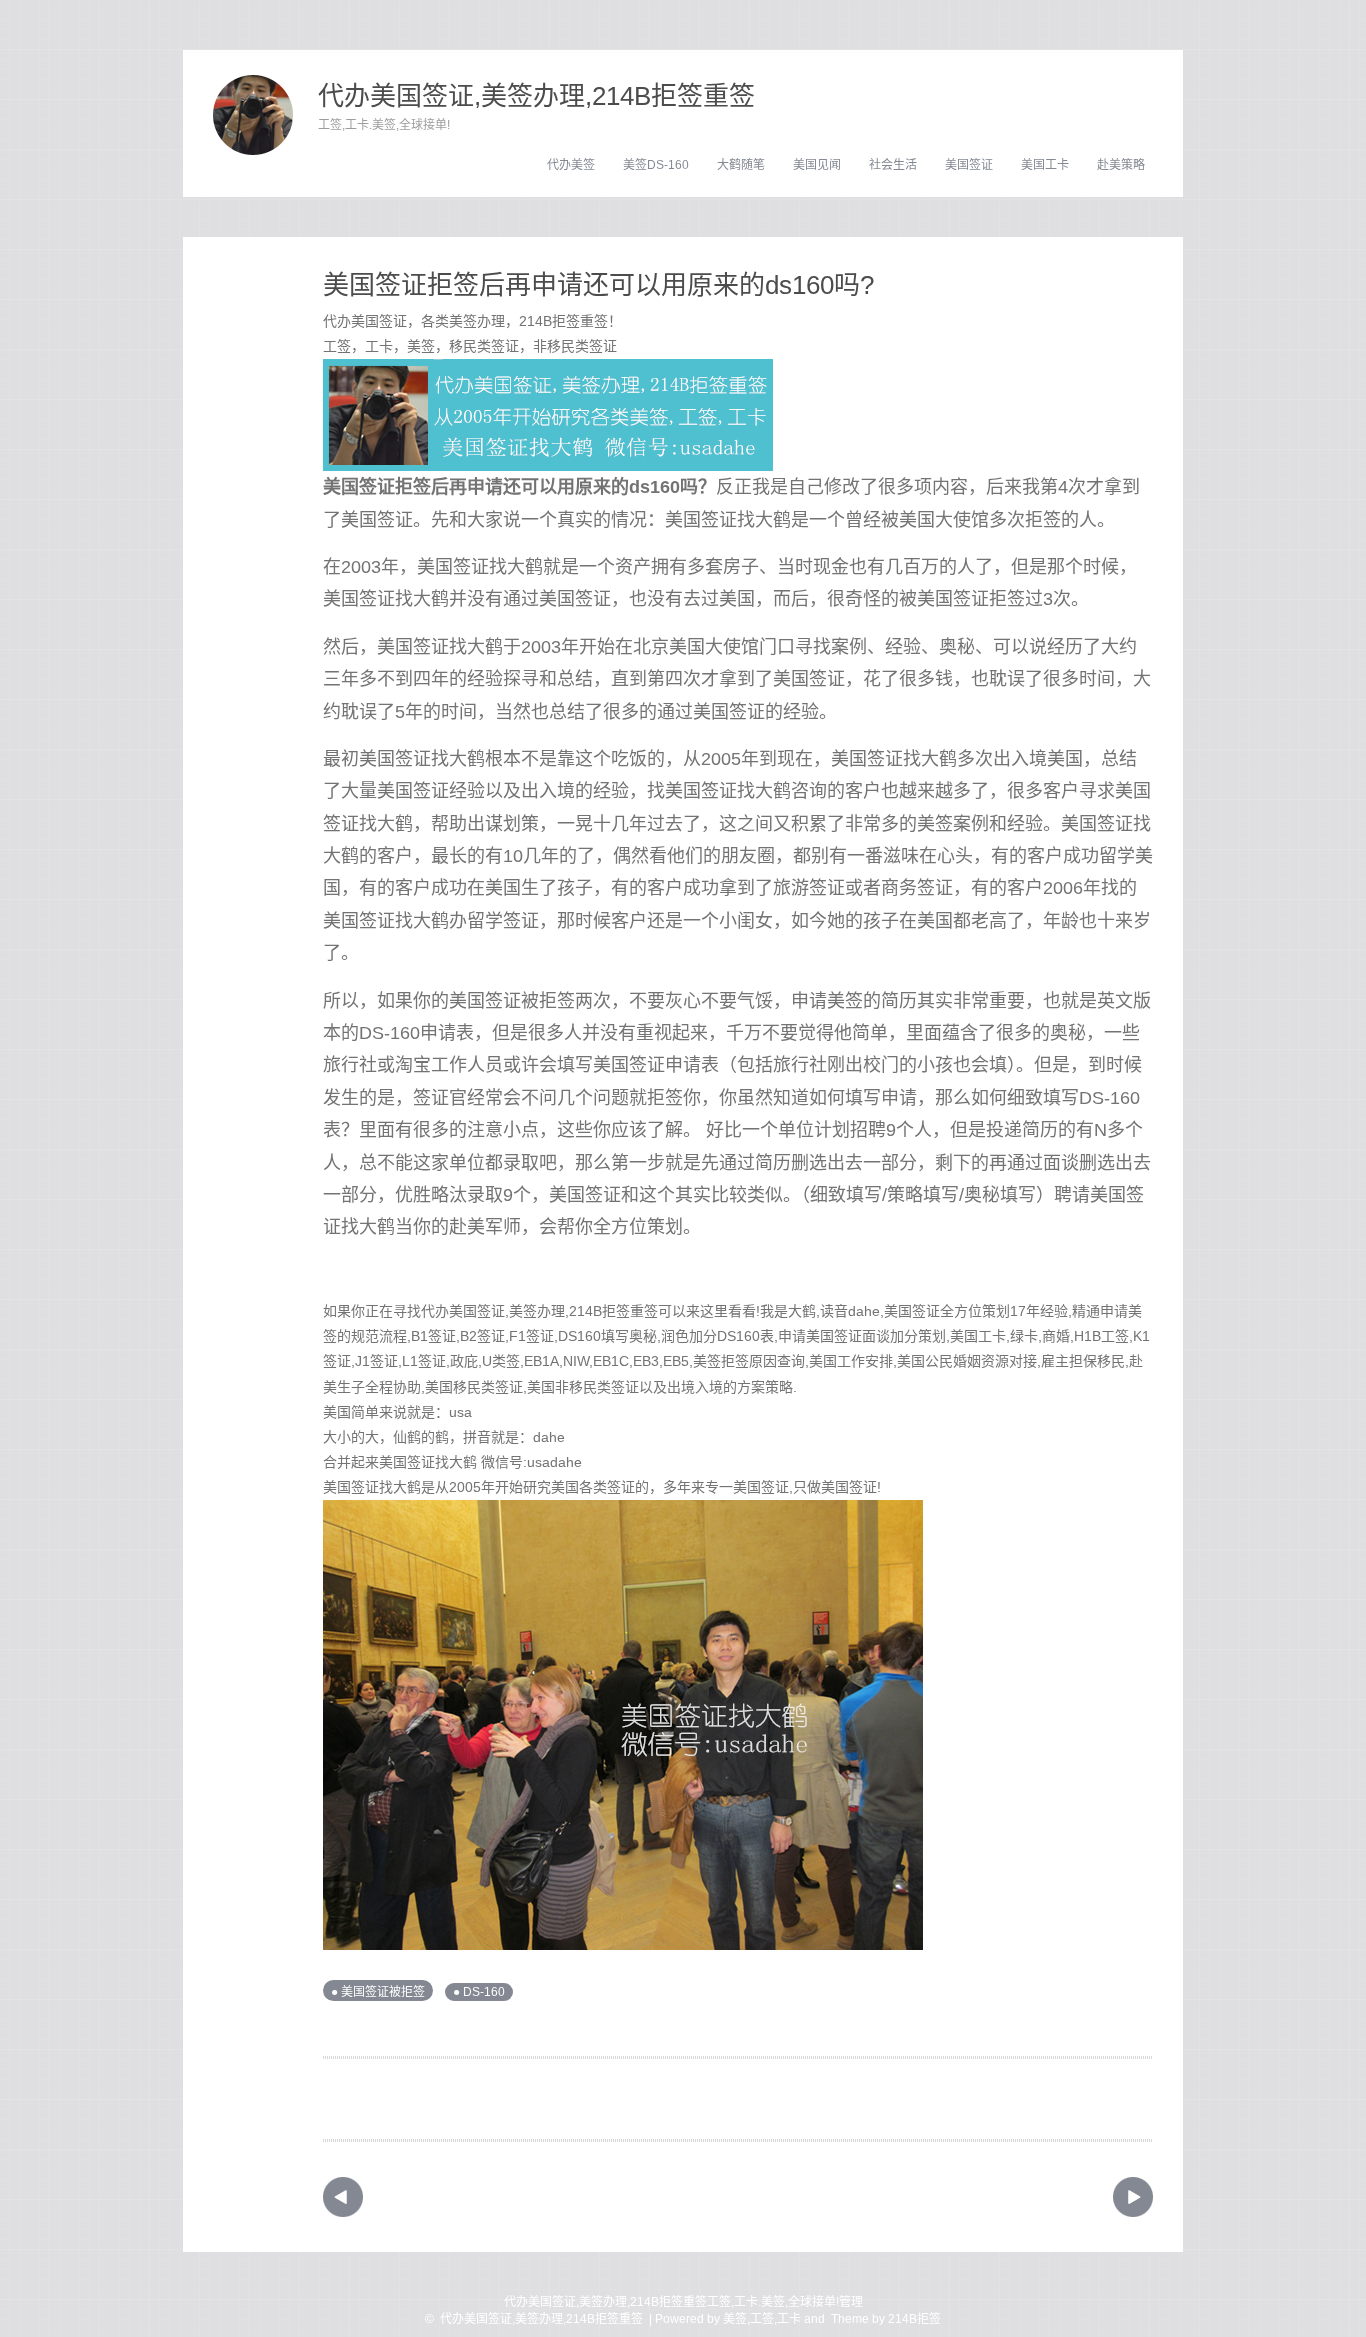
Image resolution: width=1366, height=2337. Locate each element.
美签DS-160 (656, 165)
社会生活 (893, 165)
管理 (851, 2302)
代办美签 (571, 165)
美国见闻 (817, 165)
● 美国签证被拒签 (378, 1992)
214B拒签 (914, 2319)
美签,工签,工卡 (762, 2319)
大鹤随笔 (741, 165)
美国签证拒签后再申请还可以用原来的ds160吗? (598, 285)
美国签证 (969, 165)
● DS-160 (479, 1992)
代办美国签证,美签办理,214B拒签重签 (536, 96)
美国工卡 (1045, 165)
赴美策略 (1121, 165)
